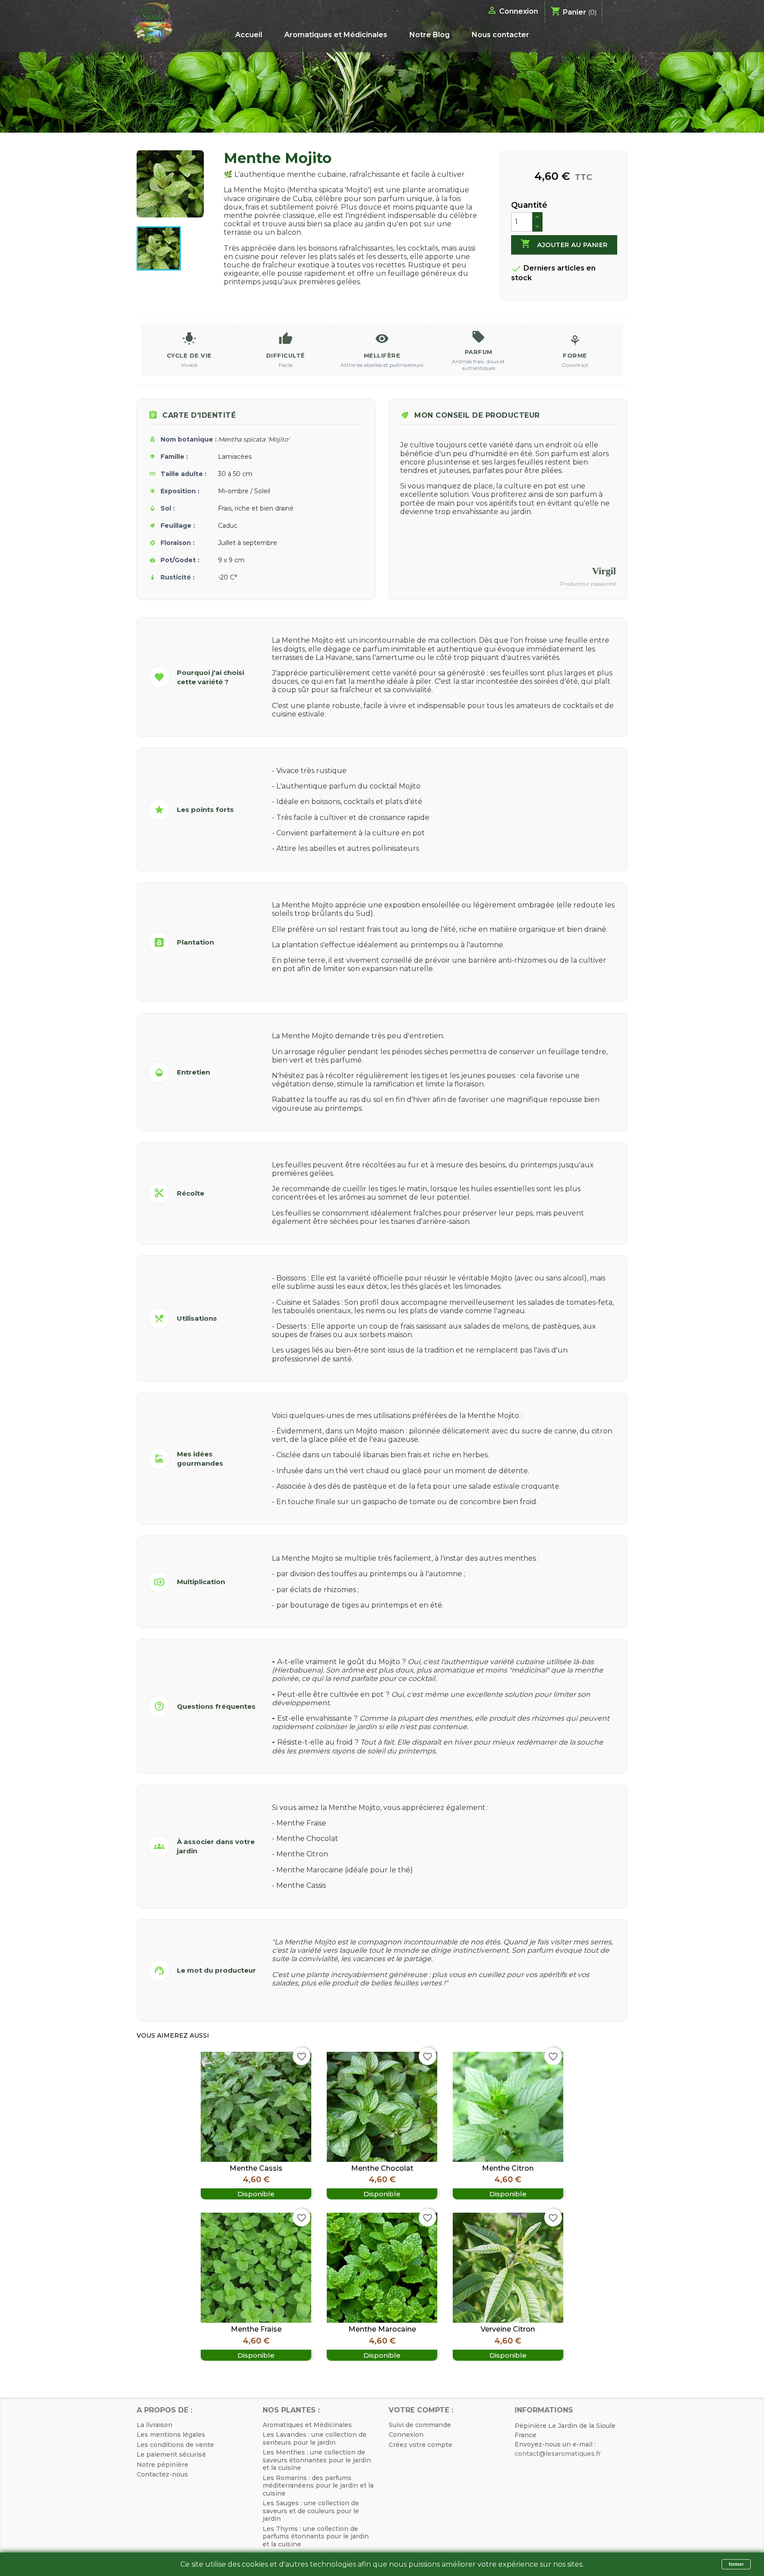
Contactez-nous (162, 2474)
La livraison (155, 2425)
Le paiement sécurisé (171, 2454)
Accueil (249, 35)
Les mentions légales (171, 2435)
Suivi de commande (420, 2425)
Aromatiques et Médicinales (336, 35)
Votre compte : (421, 2410)
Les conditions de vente (175, 2445)
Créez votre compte (420, 2445)
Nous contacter (500, 35)
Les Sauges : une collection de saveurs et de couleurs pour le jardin (311, 2511)
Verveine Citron (508, 2329)
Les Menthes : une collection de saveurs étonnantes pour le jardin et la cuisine (317, 2460)
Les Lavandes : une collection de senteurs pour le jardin (315, 2439)
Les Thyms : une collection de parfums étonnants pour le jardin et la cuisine (316, 2536)
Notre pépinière (162, 2465)
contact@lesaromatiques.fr (558, 2454)
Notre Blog (430, 35)
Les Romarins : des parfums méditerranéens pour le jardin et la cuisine (318, 2486)
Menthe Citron (508, 2168)
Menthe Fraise (256, 2329)
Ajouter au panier (564, 244)
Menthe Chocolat (382, 2168)
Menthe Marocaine (382, 2329)
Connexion (406, 2435)
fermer (736, 2564)
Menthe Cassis (256, 2168)
